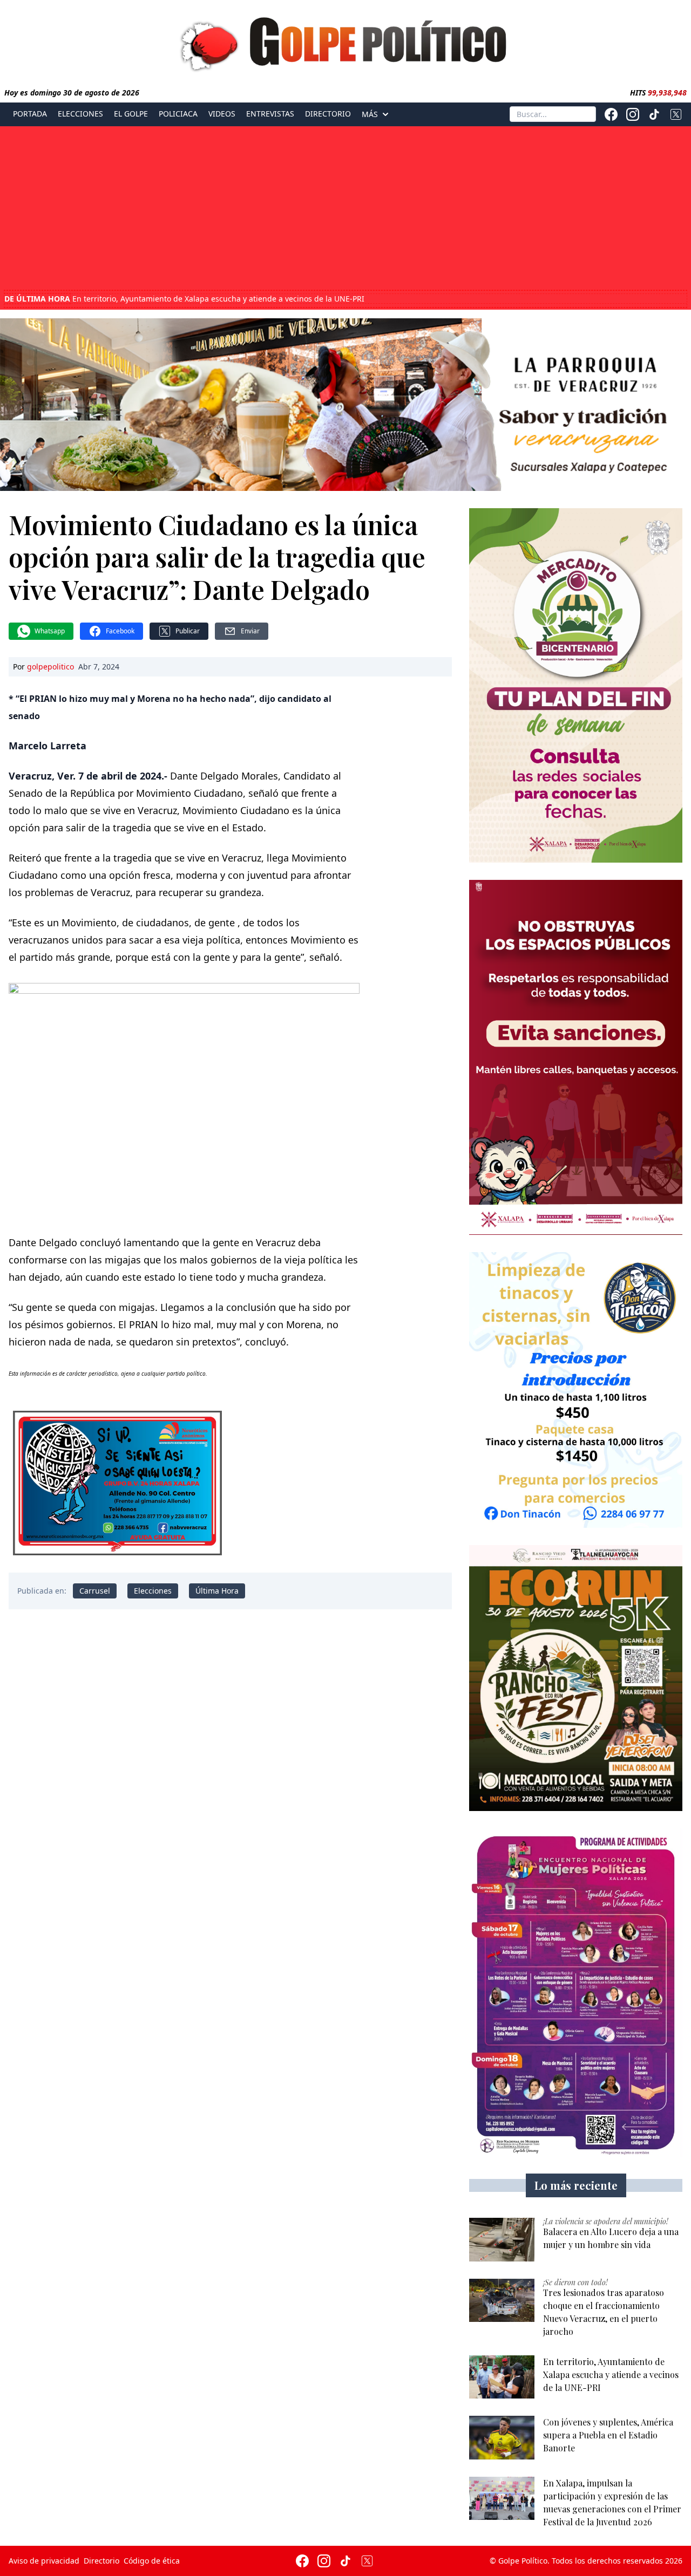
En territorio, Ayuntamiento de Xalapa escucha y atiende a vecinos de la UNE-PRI (184, 299)
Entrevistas (270, 114)
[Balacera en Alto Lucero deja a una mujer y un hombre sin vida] (502, 2240)
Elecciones (80, 114)
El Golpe (131, 114)
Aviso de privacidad (44, 2561)
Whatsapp (50, 631)
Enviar (250, 631)
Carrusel (95, 1591)
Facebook (120, 631)
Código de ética (152, 2561)
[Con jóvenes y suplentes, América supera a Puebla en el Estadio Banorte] (502, 2438)
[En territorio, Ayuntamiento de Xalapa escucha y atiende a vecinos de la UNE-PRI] (502, 2377)
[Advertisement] (345, 209)
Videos (222, 114)
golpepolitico (50, 667)
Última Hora (217, 1591)
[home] (345, 42)
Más (370, 114)
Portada (30, 114)
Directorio (328, 114)
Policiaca (178, 114)
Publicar (188, 631)
